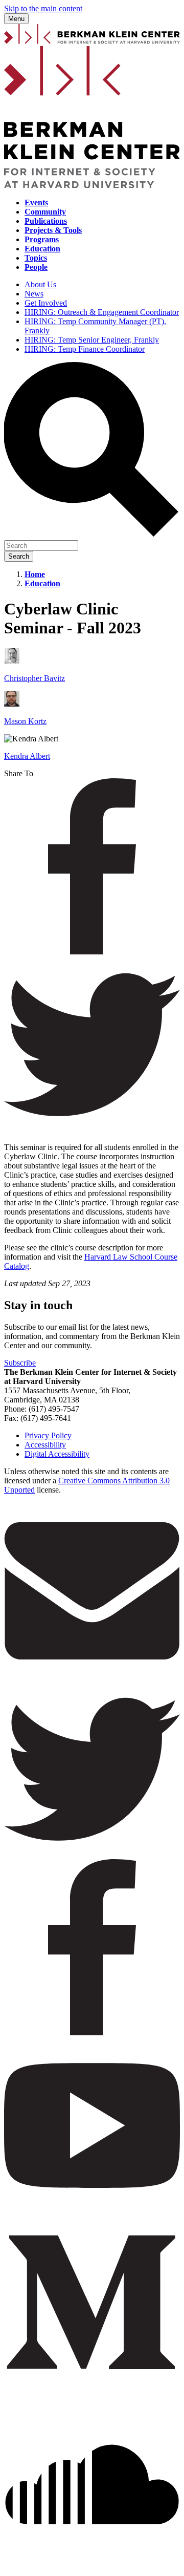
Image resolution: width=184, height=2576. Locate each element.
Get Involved (46, 303)
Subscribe (20, 1363)
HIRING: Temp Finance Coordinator (85, 349)
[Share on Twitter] (92, 1130)
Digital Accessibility (57, 1454)
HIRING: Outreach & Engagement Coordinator (102, 312)
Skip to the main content (43, 8)
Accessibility (45, 1445)
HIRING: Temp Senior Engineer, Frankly (92, 340)
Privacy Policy (48, 1435)
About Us (40, 284)
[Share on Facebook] (92, 952)
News (34, 294)
